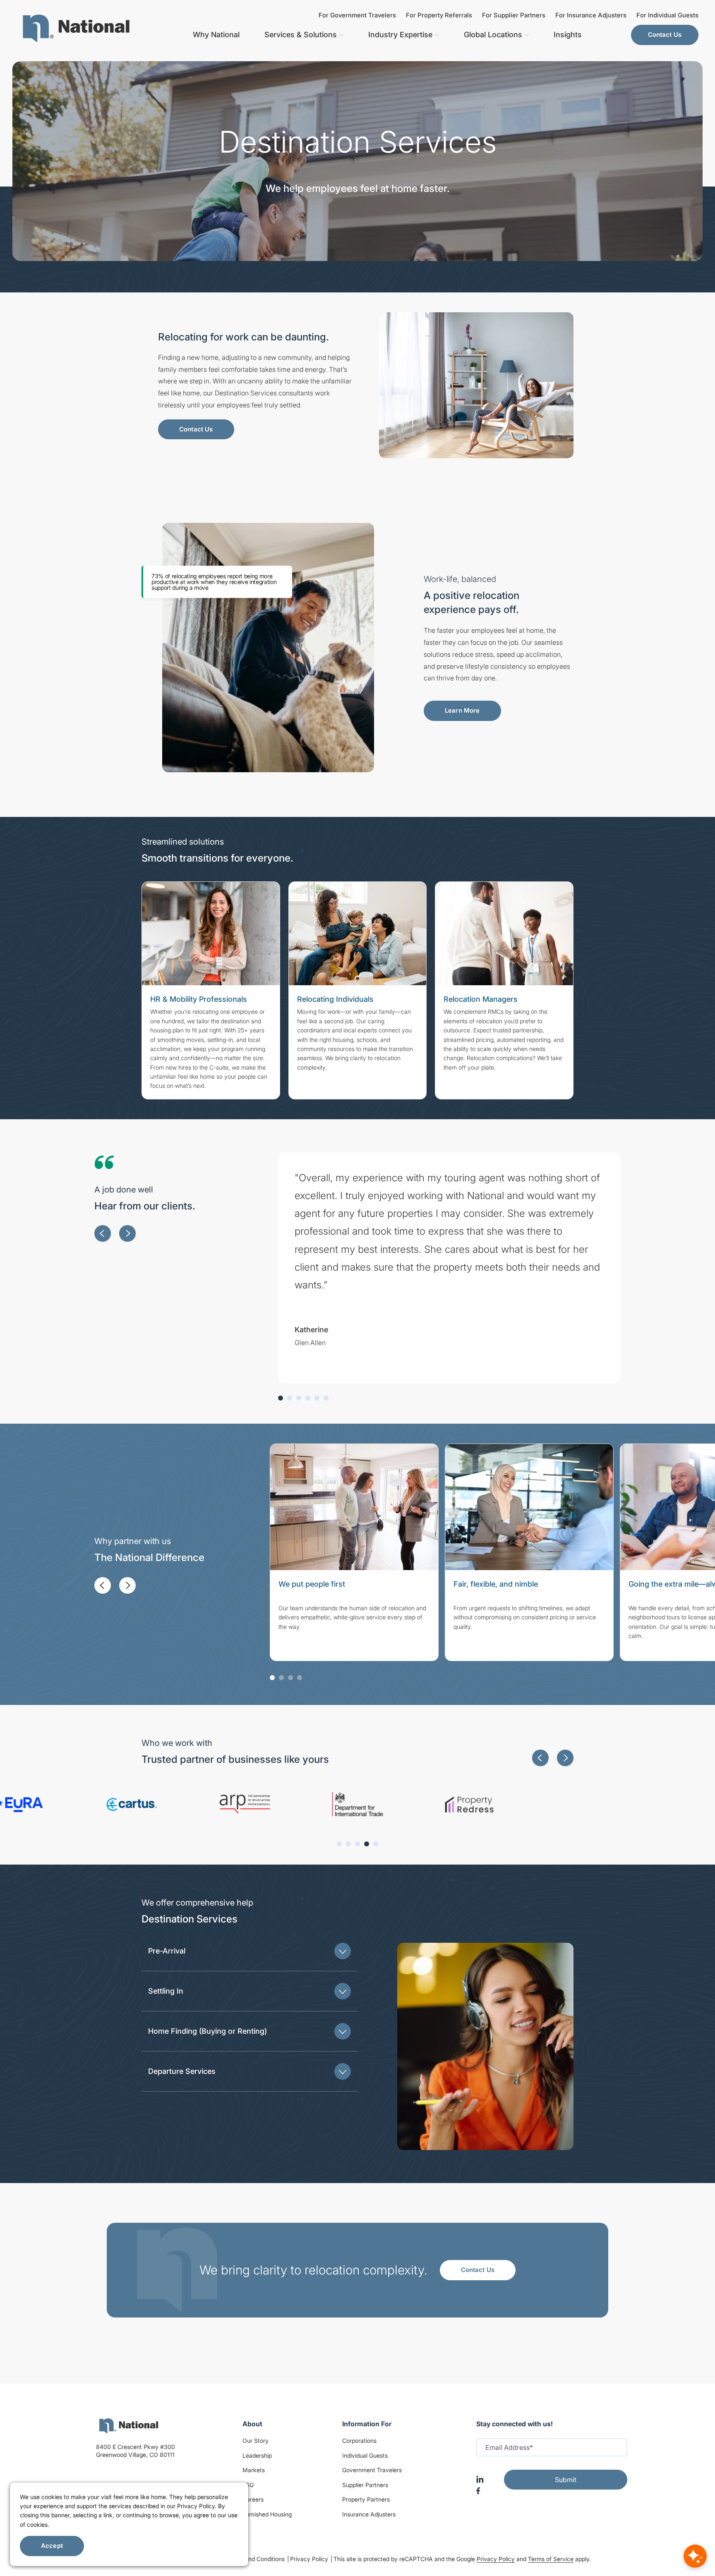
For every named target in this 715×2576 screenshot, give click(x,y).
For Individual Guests (667, 15)
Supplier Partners (365, 2485)
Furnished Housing (267, 2514)
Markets (254, 2470)
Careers (253, 2499)
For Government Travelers (357, 15)
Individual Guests (365, 2455)
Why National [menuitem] (216, 35)
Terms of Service (551, 2559)
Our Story (256, 2441)
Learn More (462, 710)
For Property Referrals (439, 15)
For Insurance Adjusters (591, 15)
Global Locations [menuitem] (493, 35)
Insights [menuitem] (568, 35)
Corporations (359, 2441)
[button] (103, 1233)
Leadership (257, 2455)
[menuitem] (76, 29)
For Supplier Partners (514, 15)
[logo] (129, 2426)
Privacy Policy (310, 2559)
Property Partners (366, 2499)
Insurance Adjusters (369, 2514)
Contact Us (665, 35)
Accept (52, 2546)
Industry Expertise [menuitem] (400, 35)
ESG (248, 2485)
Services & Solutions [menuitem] (301, 35)
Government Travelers (372, 2470)
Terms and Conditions (257, 2559)
